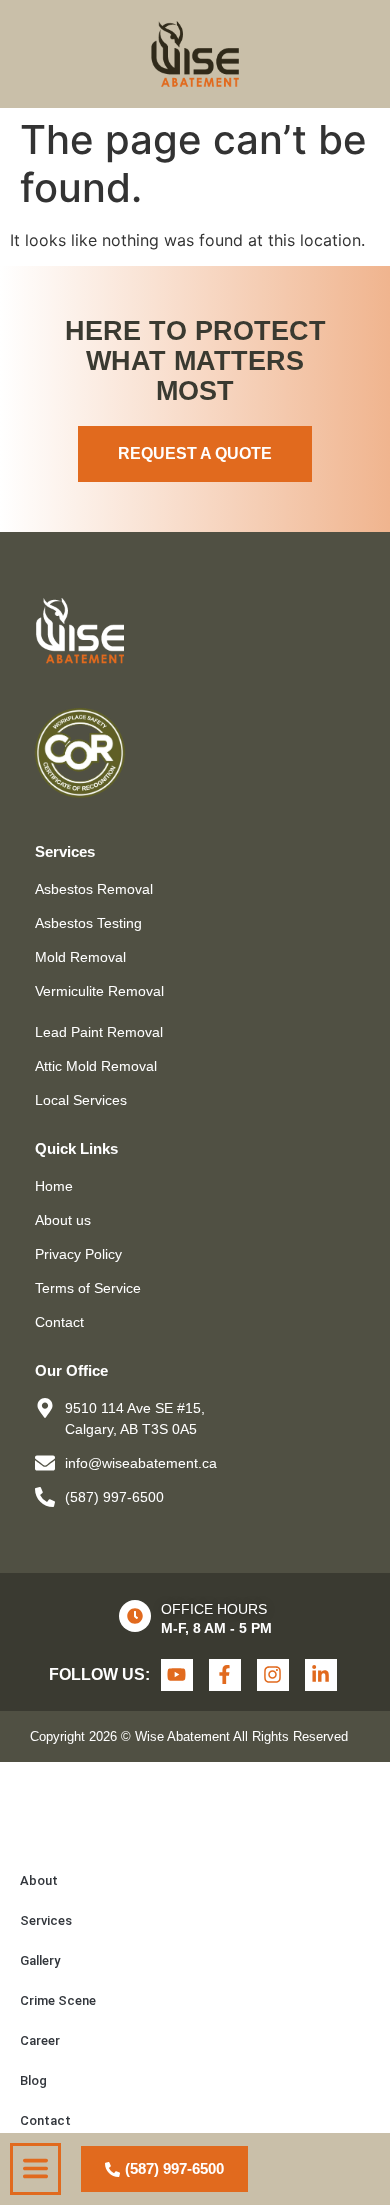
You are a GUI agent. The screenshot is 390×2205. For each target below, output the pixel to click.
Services (46, 1920)
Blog (33, 2080)
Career (40, 2040)
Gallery (40, 1960)
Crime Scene (58, 2000)
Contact (45, 2120)
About (39, 1880)
